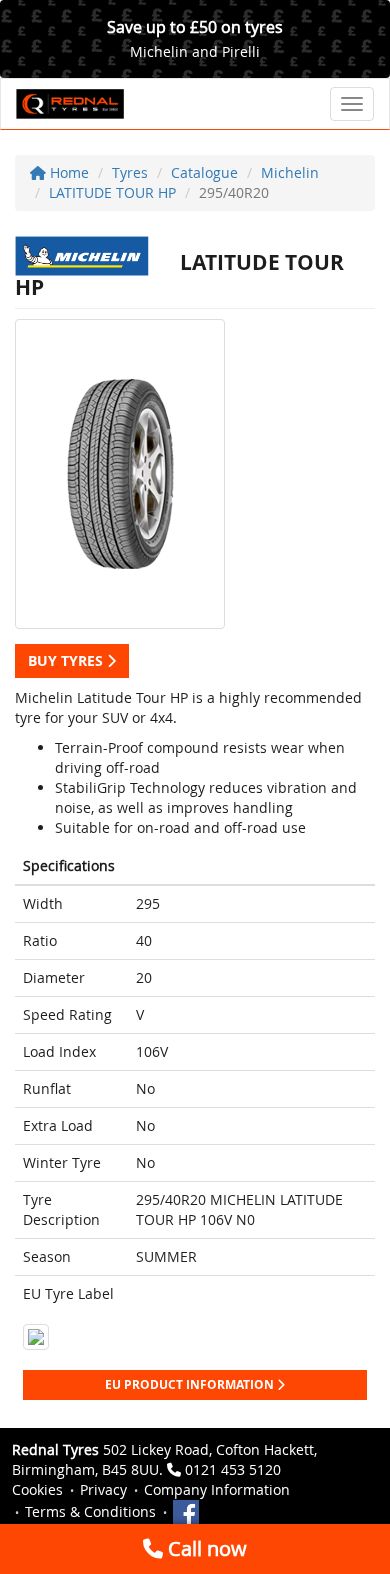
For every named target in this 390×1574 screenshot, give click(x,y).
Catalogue (204, 172)
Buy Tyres (67, 660)
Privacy (103, 1489)
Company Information (217, 1489)
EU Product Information (191, 1384)
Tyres (130, 172)
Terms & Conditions (90, 1511)
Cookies (37, 1489)
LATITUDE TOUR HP (112, 192)
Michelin (290, 172)
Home (67, 172)
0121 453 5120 (233, 1469)
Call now (205, 1548)
